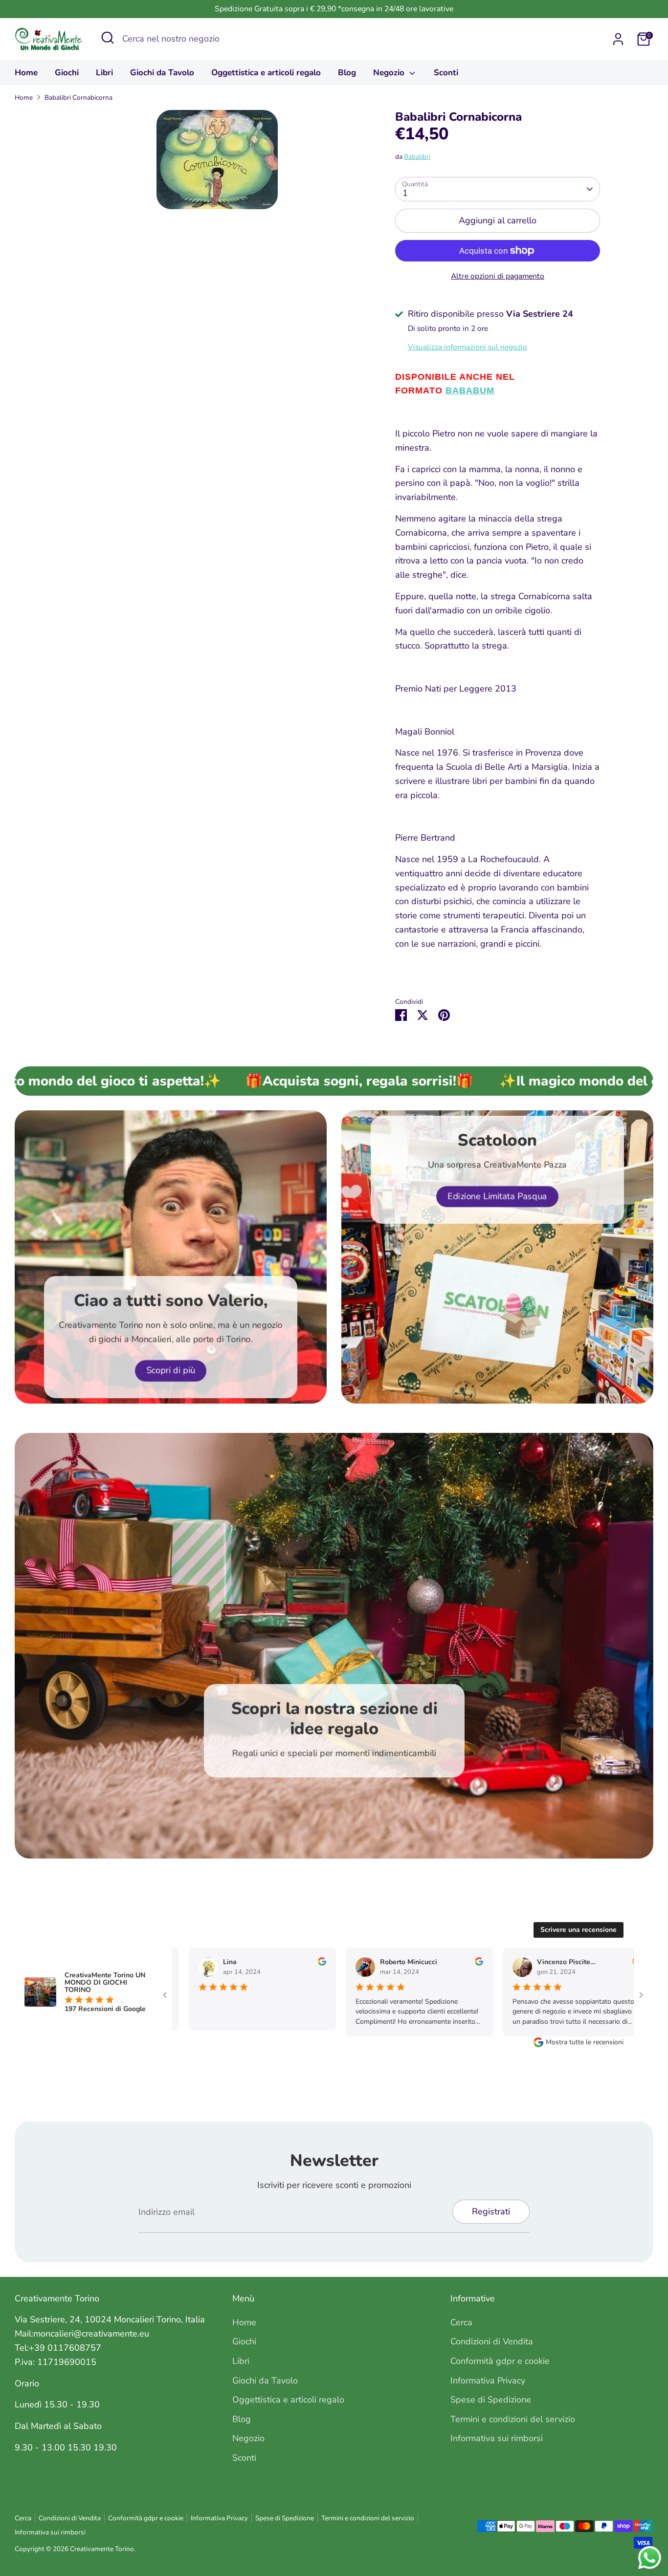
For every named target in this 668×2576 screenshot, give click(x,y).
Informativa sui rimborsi (497, 2438)
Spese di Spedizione (491, 2400)
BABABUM (470, 390)
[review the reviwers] (305, 1963)
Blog (347, 73)
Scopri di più (171, 1371)
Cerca (461, 2322)
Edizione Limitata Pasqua (497, 1196)
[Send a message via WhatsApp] (650, 2558)
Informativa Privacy (488, 2381)
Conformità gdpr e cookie (500, 2361)
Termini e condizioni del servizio (513, 2419)
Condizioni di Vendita (492, 2341)
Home (26, 73)
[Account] (618, 39)
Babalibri (417, 157)
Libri (104, 73)
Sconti (446, 73)
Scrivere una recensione (579, 1930)
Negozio (390, 73)
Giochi (67, 73)
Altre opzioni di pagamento (498, 276)
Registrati (491, 2211)
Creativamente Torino (102, 2549)
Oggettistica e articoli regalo (266, 73)
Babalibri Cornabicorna (78, 97)
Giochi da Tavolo (162, 73)
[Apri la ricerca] (108, 38)
